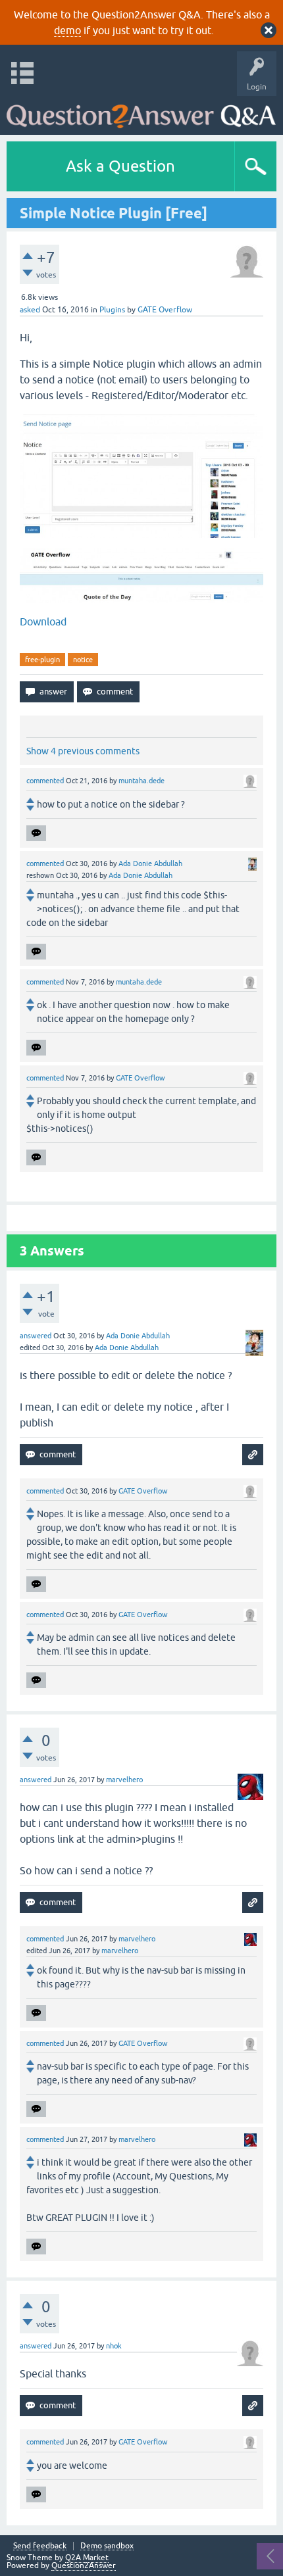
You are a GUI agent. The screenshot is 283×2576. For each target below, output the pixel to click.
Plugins (112, 310)
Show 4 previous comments (83, 751)
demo (67, 30)
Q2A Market (87, 2558)
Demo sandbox (107, 2546)
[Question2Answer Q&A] (141, 112)
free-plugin (42, 660)
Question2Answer (84, 2565)
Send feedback (40, 2546)
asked (30, 310)
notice (83, 660)
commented (45, 781)
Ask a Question (120, 166)
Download (43, 621)
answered (36, 1336)
